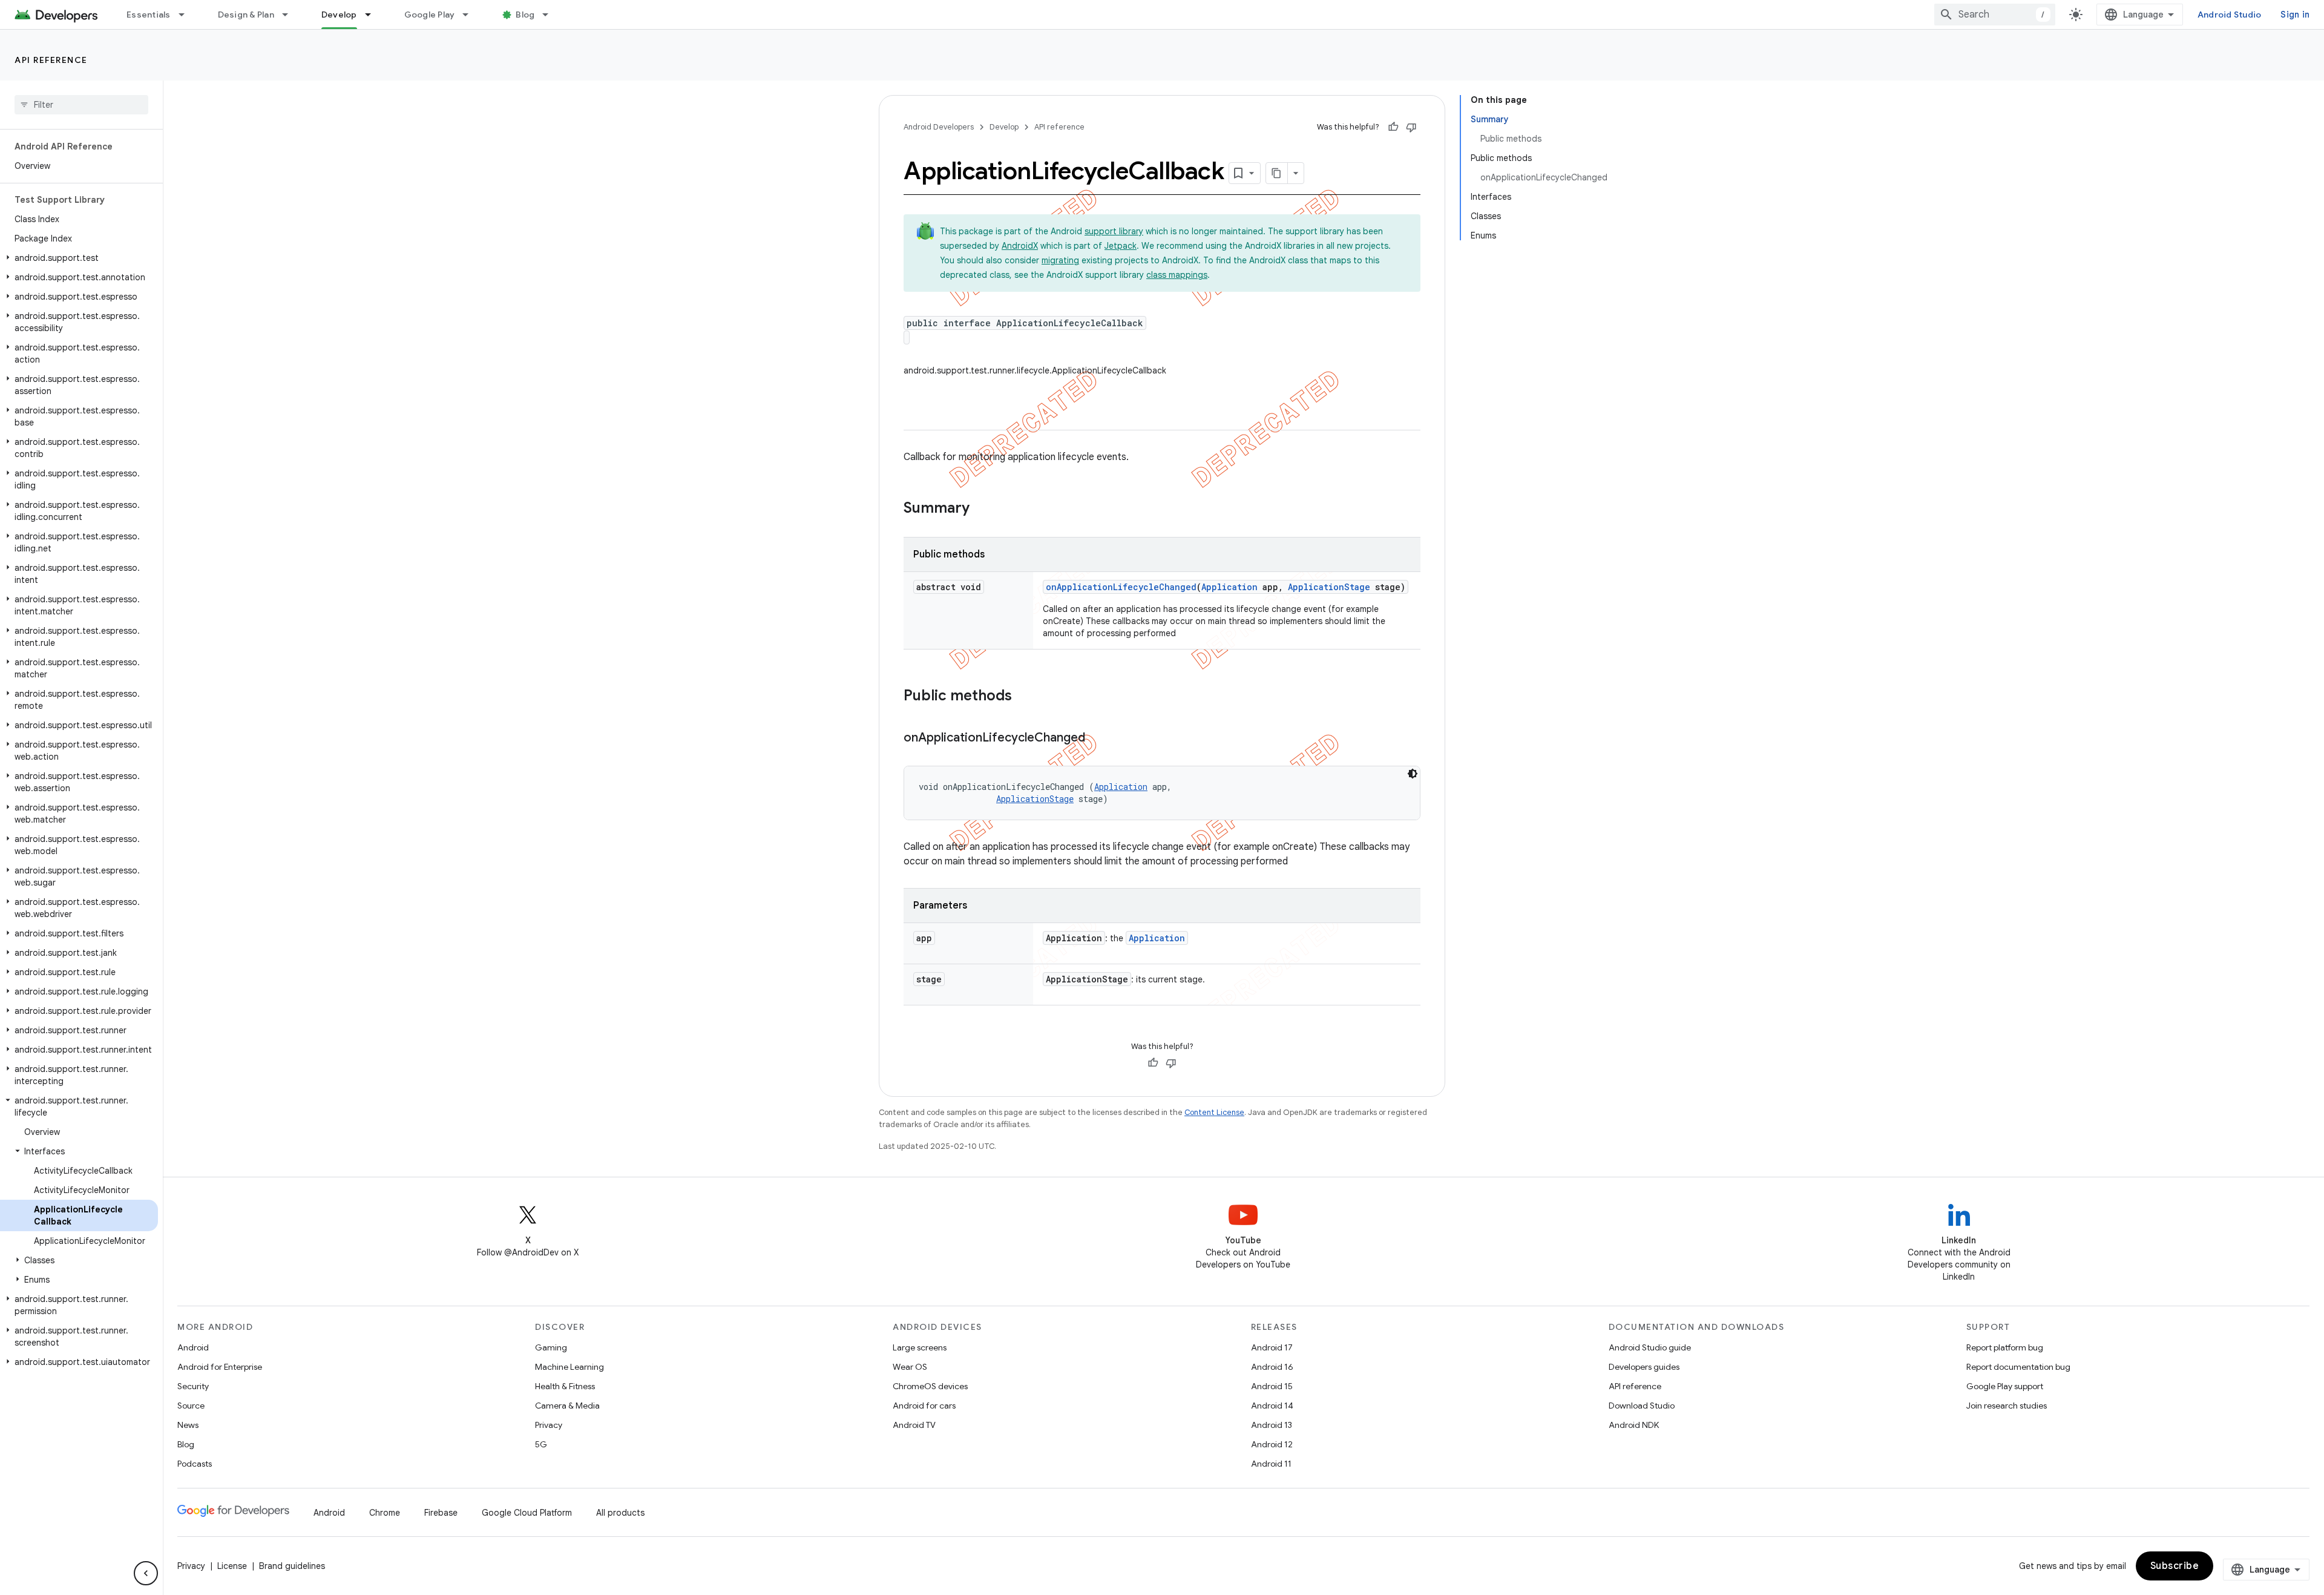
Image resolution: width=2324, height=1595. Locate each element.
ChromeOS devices (930, 1386)
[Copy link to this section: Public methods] (1024, 697)
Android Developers (939, 127)
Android (193, 1347)
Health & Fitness (565, 1386)
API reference (51, 60)
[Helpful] (1393, 127)
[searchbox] (81, 105)
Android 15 (1272, 1386)
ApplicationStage (1329, 587)
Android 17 (1272, 1347)
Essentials (149, 15)
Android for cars (924, 1406)
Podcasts (195, 1464)
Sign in (2295, 15)
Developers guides (1644, 1367)
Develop (339, 15)
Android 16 (1272, 1367)
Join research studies (2007, 1406)
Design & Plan (246, 15)
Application (1229, 587)
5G (541, 1444)
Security (193, 1386)
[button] (79, 258)
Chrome (385, 1513)
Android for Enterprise (220, 1367)
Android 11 (1271, 1464)
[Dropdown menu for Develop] (373, 15)
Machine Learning (570, 1367)
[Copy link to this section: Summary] (982, 509)
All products (620, 1513)
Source (191, 1406)
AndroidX (1020, 246)
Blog (525, 15)
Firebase (441, 1513)
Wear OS (910, 1367)
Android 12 (1272, 1444)
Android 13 (1272, 1425)
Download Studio (1642, 1406)
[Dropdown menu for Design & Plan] (290, 15)
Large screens (920, 1347)
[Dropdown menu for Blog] (551, 15)
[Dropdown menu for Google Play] (471, 15)
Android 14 (1272, 1406)
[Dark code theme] (1413, 774)
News (188, 1425)
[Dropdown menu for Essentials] (187, 15)
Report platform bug (2005, 1347)
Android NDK (1634, 1425)
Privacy (549, 1425)
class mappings (1177, 275)
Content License (1214, 1112)
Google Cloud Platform (527, 1513)
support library (1114, 231)
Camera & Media (567, 1406)
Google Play (430, 15)
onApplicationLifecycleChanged (1121, 587)
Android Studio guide (1650, 1347)
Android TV (914, 1425)
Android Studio (2230, 15)
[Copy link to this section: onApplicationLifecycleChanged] (1097, 738)
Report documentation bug (2018, 1367)
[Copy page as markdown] (1277, 173)
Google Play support (2005, 1386)
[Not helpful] (1411, 127)
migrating (1060, 260)
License (232, 1566)
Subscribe (2175, 1566)
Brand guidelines (292, 1566)
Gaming (551, 1347)
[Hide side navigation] (146, 1573)
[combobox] (1995, 15)
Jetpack (1121, 246)
